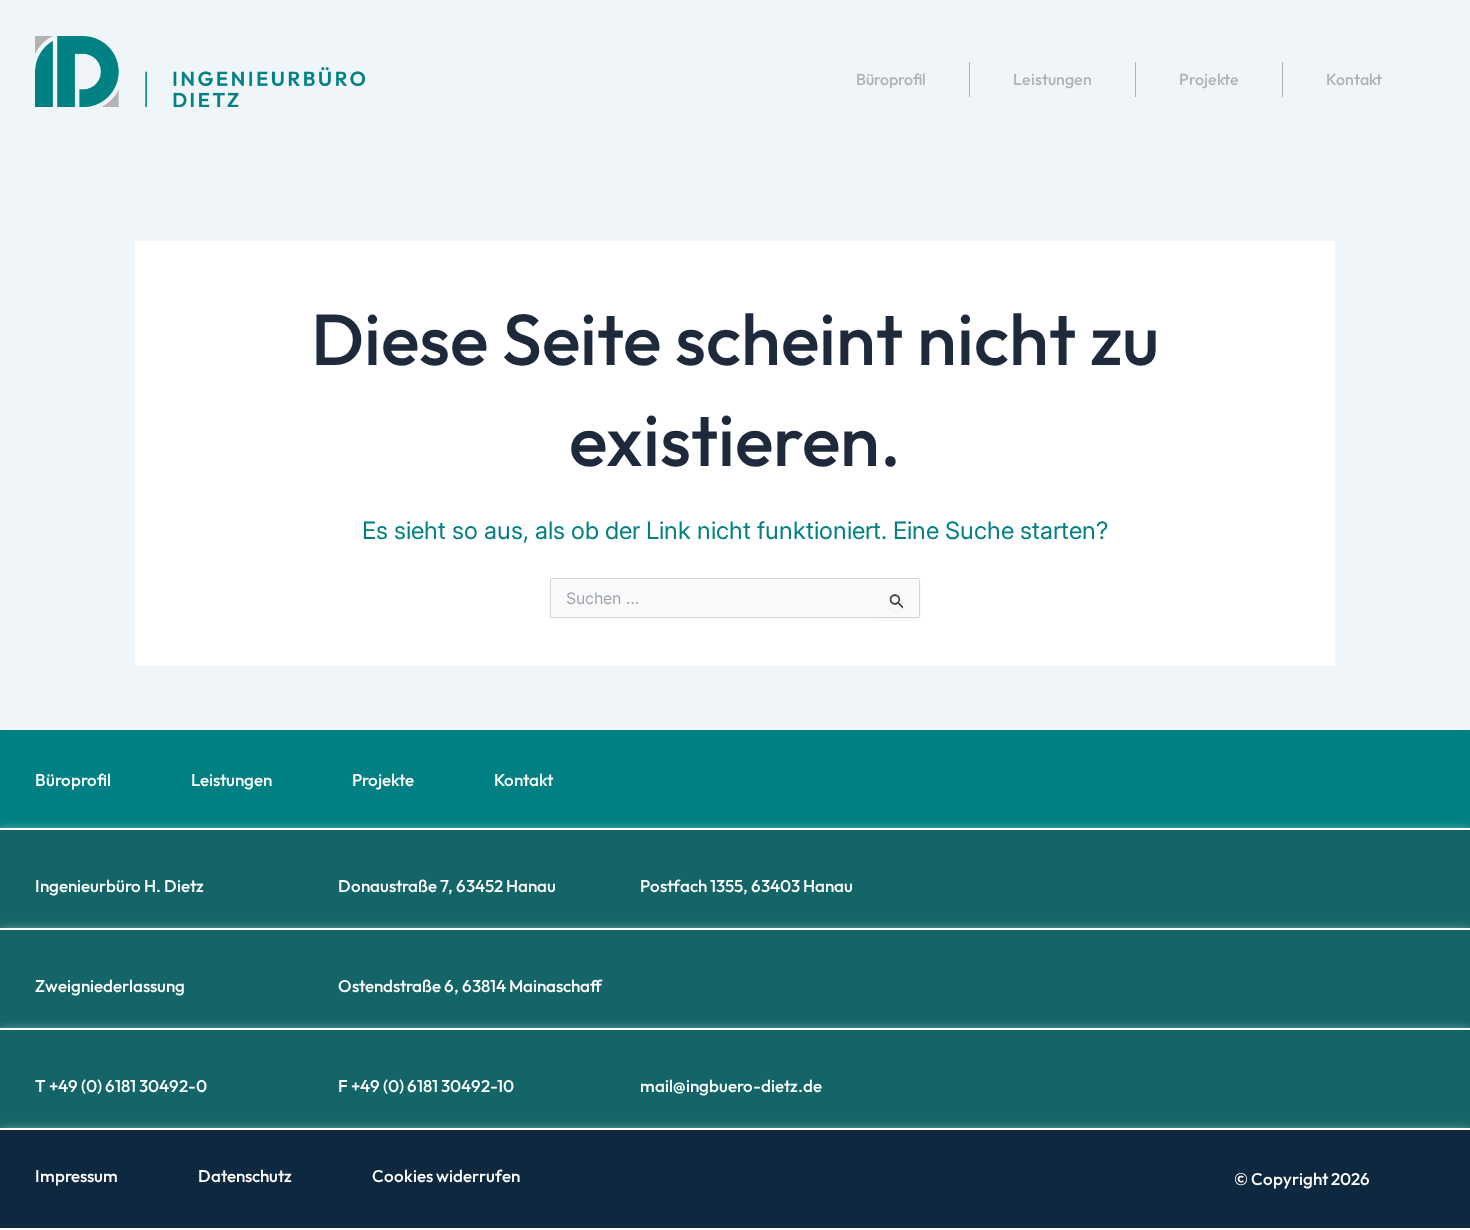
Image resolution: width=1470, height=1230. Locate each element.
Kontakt (1354, 79)
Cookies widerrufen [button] (446, 1175)
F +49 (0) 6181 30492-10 (426, 1085)
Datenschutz (245, 1175)
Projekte (1209, 79)
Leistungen (1052, 79)
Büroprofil (891, 79)
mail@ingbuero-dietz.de (731, 1085)
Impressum (76, 1175)
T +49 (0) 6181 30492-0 (121, 1085)
